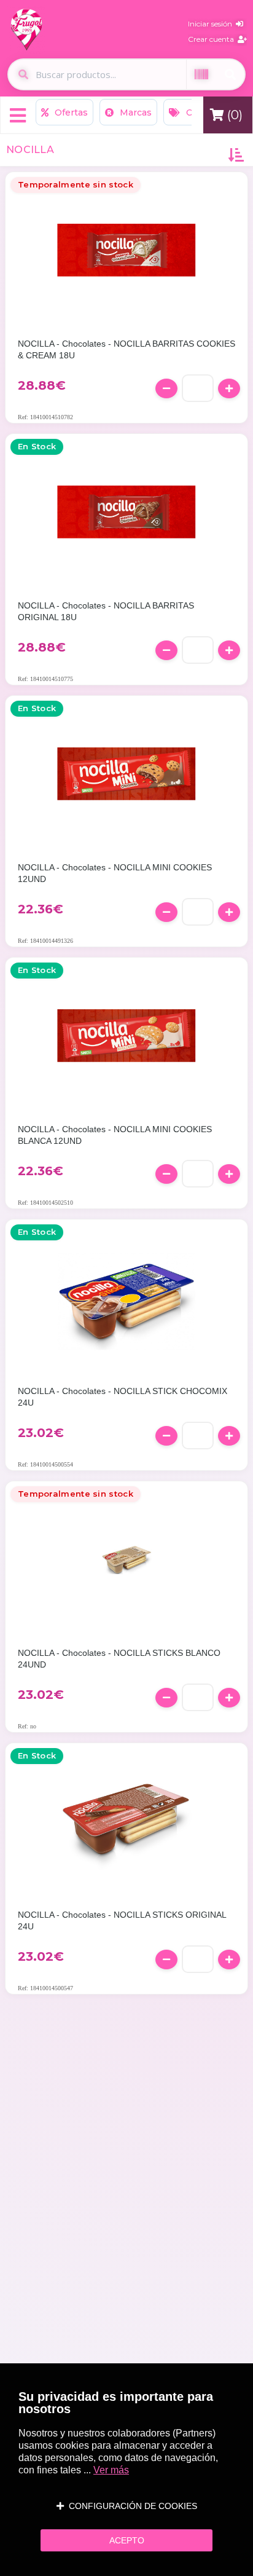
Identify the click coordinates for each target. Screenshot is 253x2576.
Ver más (111, 2470)
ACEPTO (127, 2540)
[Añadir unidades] (229, 388)
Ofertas (70, 112)
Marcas (134, 112)
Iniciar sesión (212, 24)
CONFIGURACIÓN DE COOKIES (130, 2506)
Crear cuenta (213, 39)
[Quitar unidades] (166, 388)
